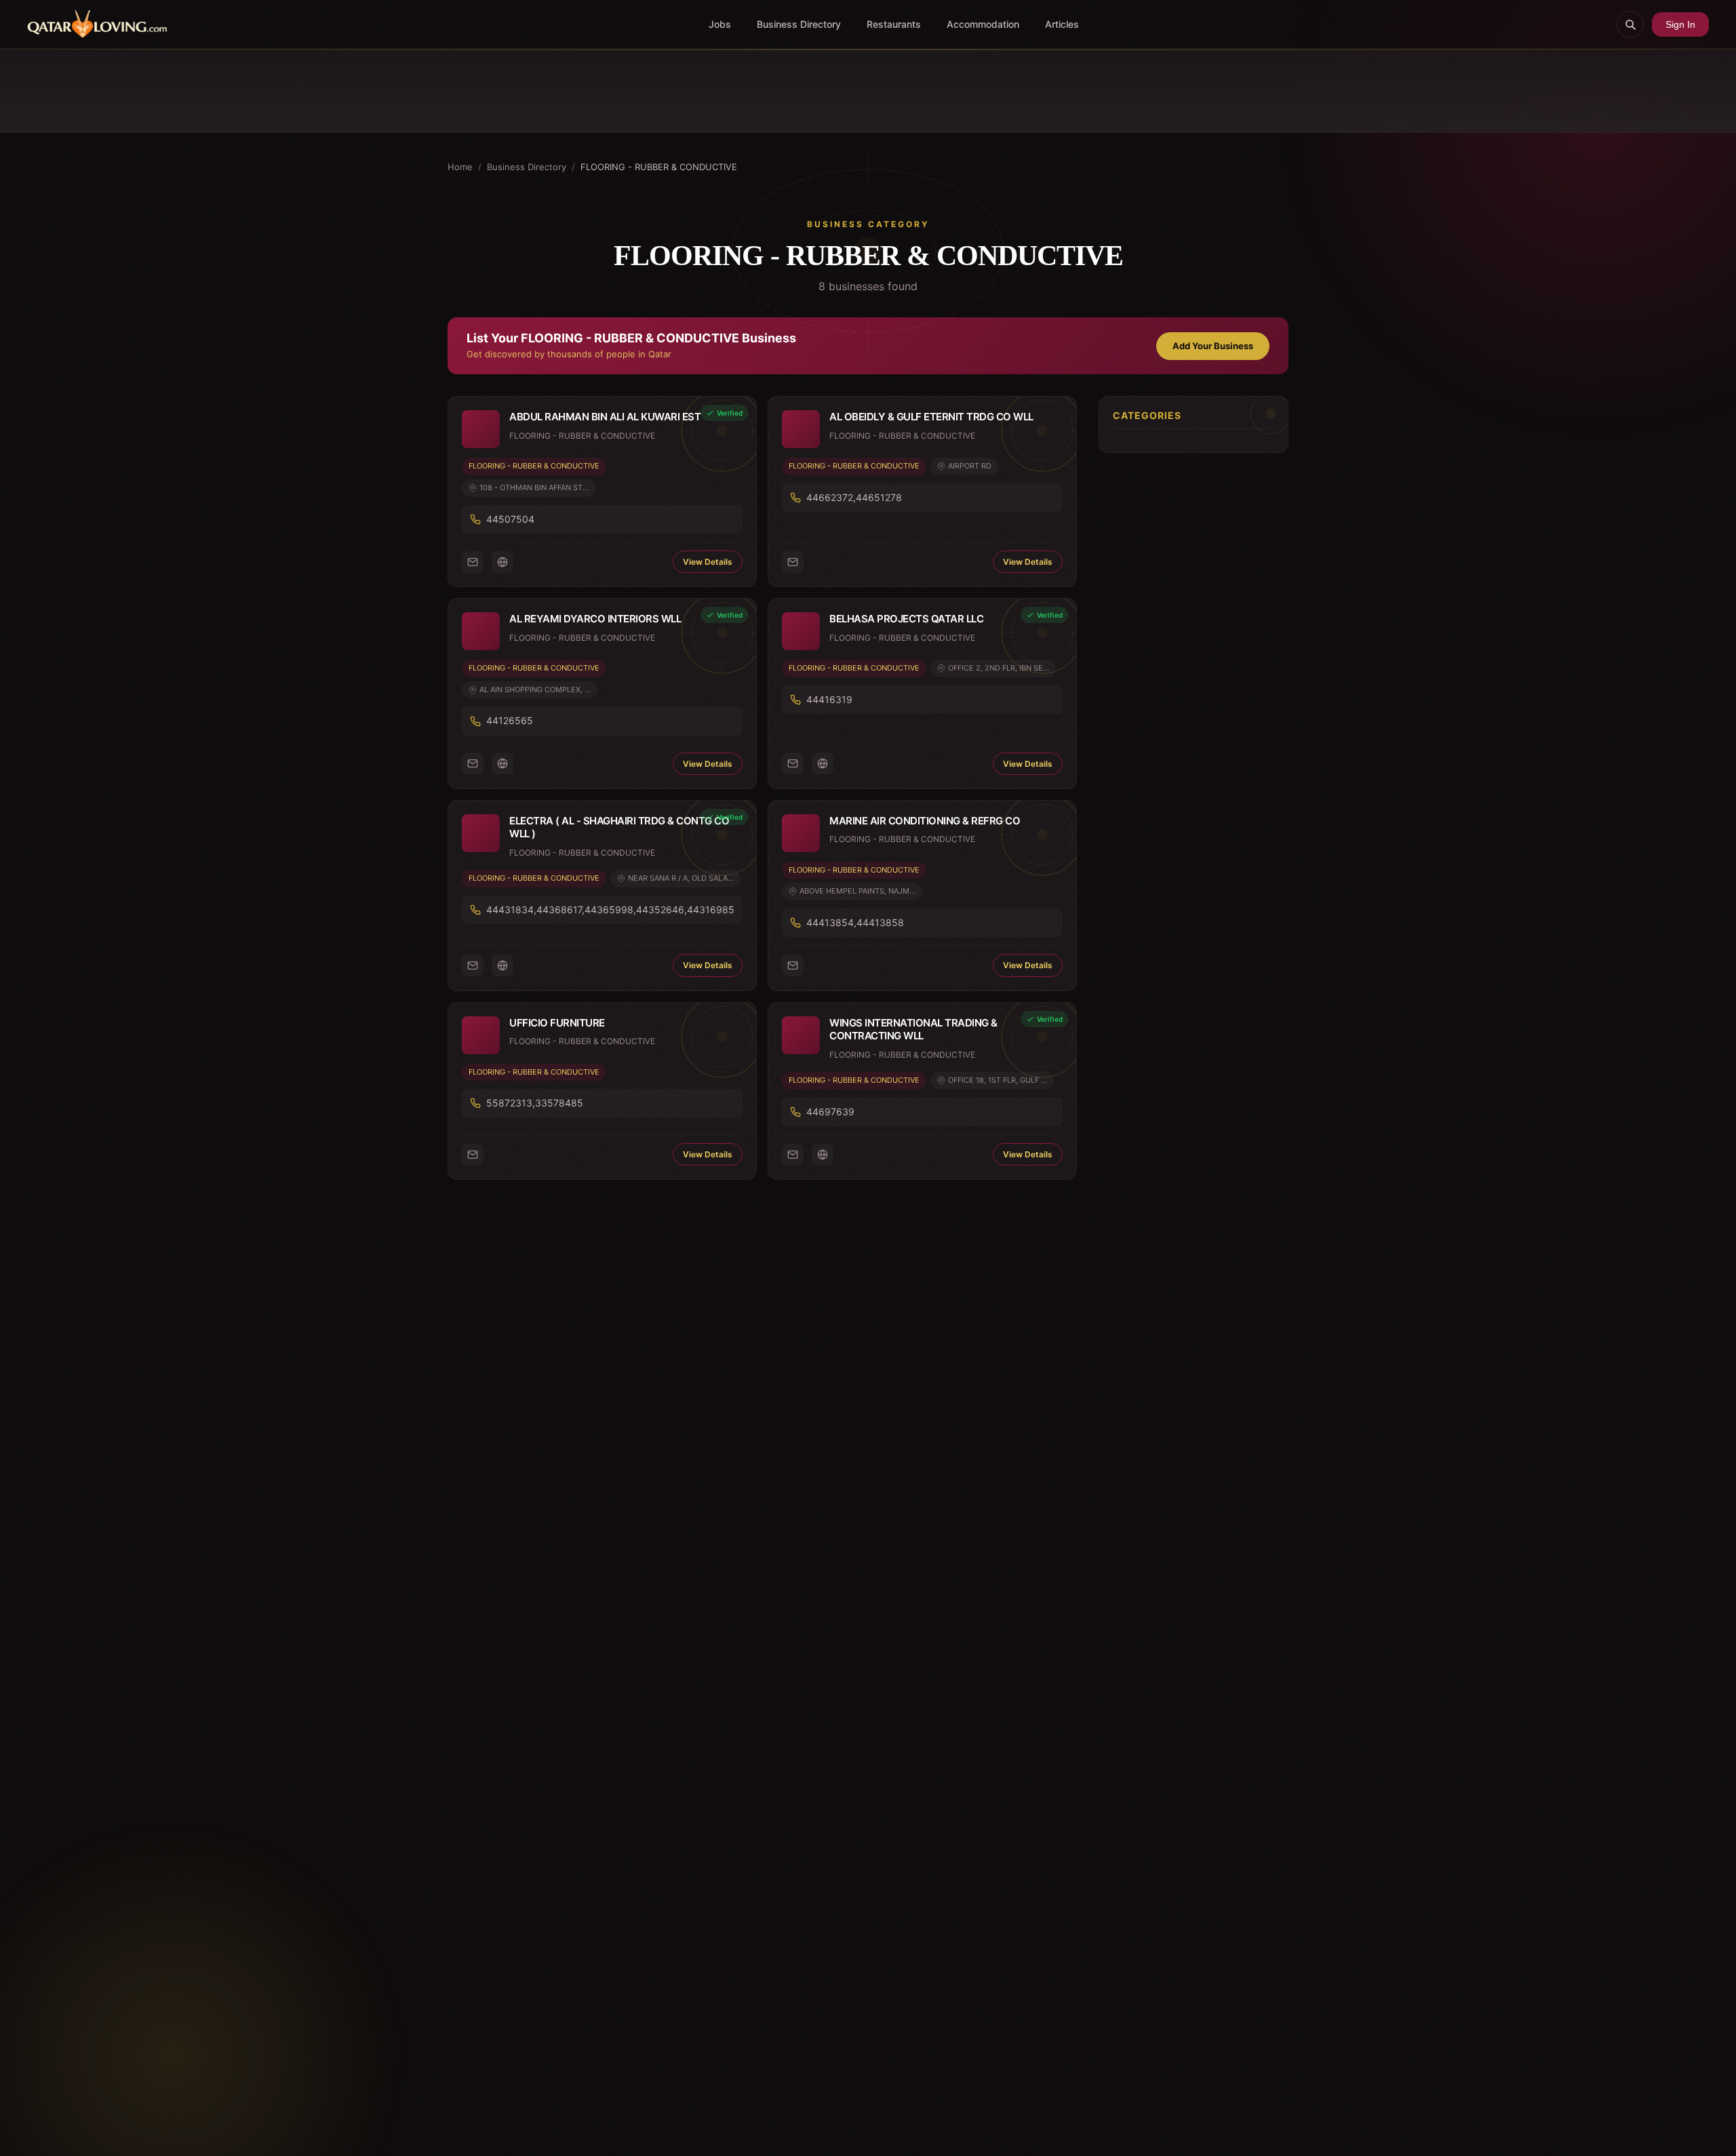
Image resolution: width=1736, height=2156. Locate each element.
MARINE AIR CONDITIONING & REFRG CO (925, 821)
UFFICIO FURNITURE (557, 1023)
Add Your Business (1213, 346)
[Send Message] (473, 562)
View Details (708, 562)
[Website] (502, 562)
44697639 (830, 1112)
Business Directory (799, 24)
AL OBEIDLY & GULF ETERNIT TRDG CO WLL (931, 417)
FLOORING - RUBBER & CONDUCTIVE (534, 466)
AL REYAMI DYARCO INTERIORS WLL (595, 619)
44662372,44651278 (854, 497)
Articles (1062, 24)
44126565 (510, 720)
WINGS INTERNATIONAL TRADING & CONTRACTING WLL (913, 1030)
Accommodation (983, 24)
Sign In (1680, 24)
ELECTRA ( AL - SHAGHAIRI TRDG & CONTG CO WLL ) (619, 827)
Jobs (720, 24)
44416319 (829, 699)
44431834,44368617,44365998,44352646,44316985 (610, 910)
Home (460, 167)
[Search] (1630, 24)
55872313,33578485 (535, 1103)
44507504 (510, 519)
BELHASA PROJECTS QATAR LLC (906, 619)
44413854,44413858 (855, 922)
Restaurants (894, 24)
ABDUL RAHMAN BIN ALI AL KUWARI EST (605, 417)
